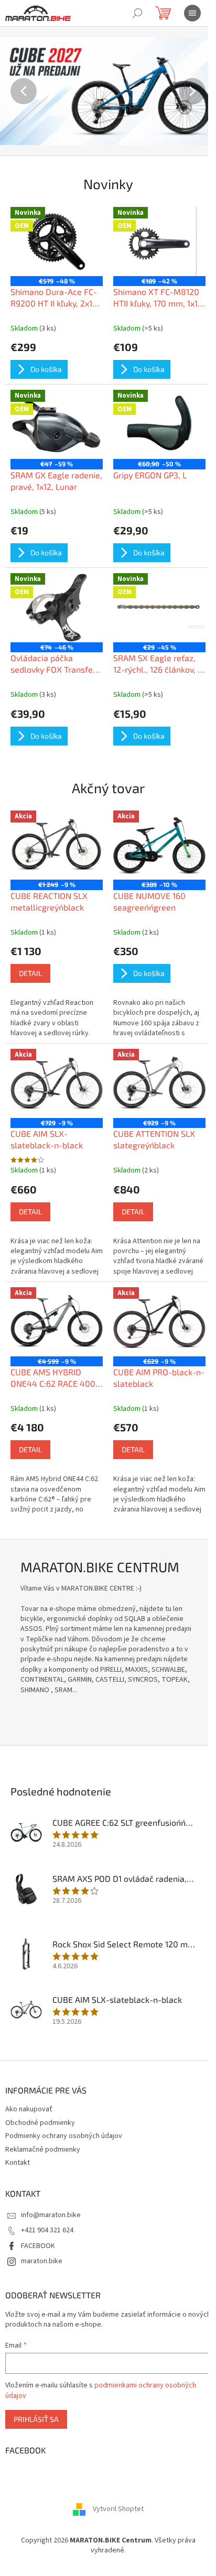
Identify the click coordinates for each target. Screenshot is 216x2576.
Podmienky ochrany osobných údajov (64, 2136)
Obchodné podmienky (40, 2123)
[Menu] (192, 13)
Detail (30, 973)
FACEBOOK (38, 2246)
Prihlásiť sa (36, 2419)
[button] (16, 91)
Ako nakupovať (29, 2109)
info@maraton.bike (51, 2215)
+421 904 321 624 (47, 2230)
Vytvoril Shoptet (118, 2509)
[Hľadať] (137, 13)
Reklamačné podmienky (43, 2150)
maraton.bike (42, 2261)
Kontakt (18, 2163)
